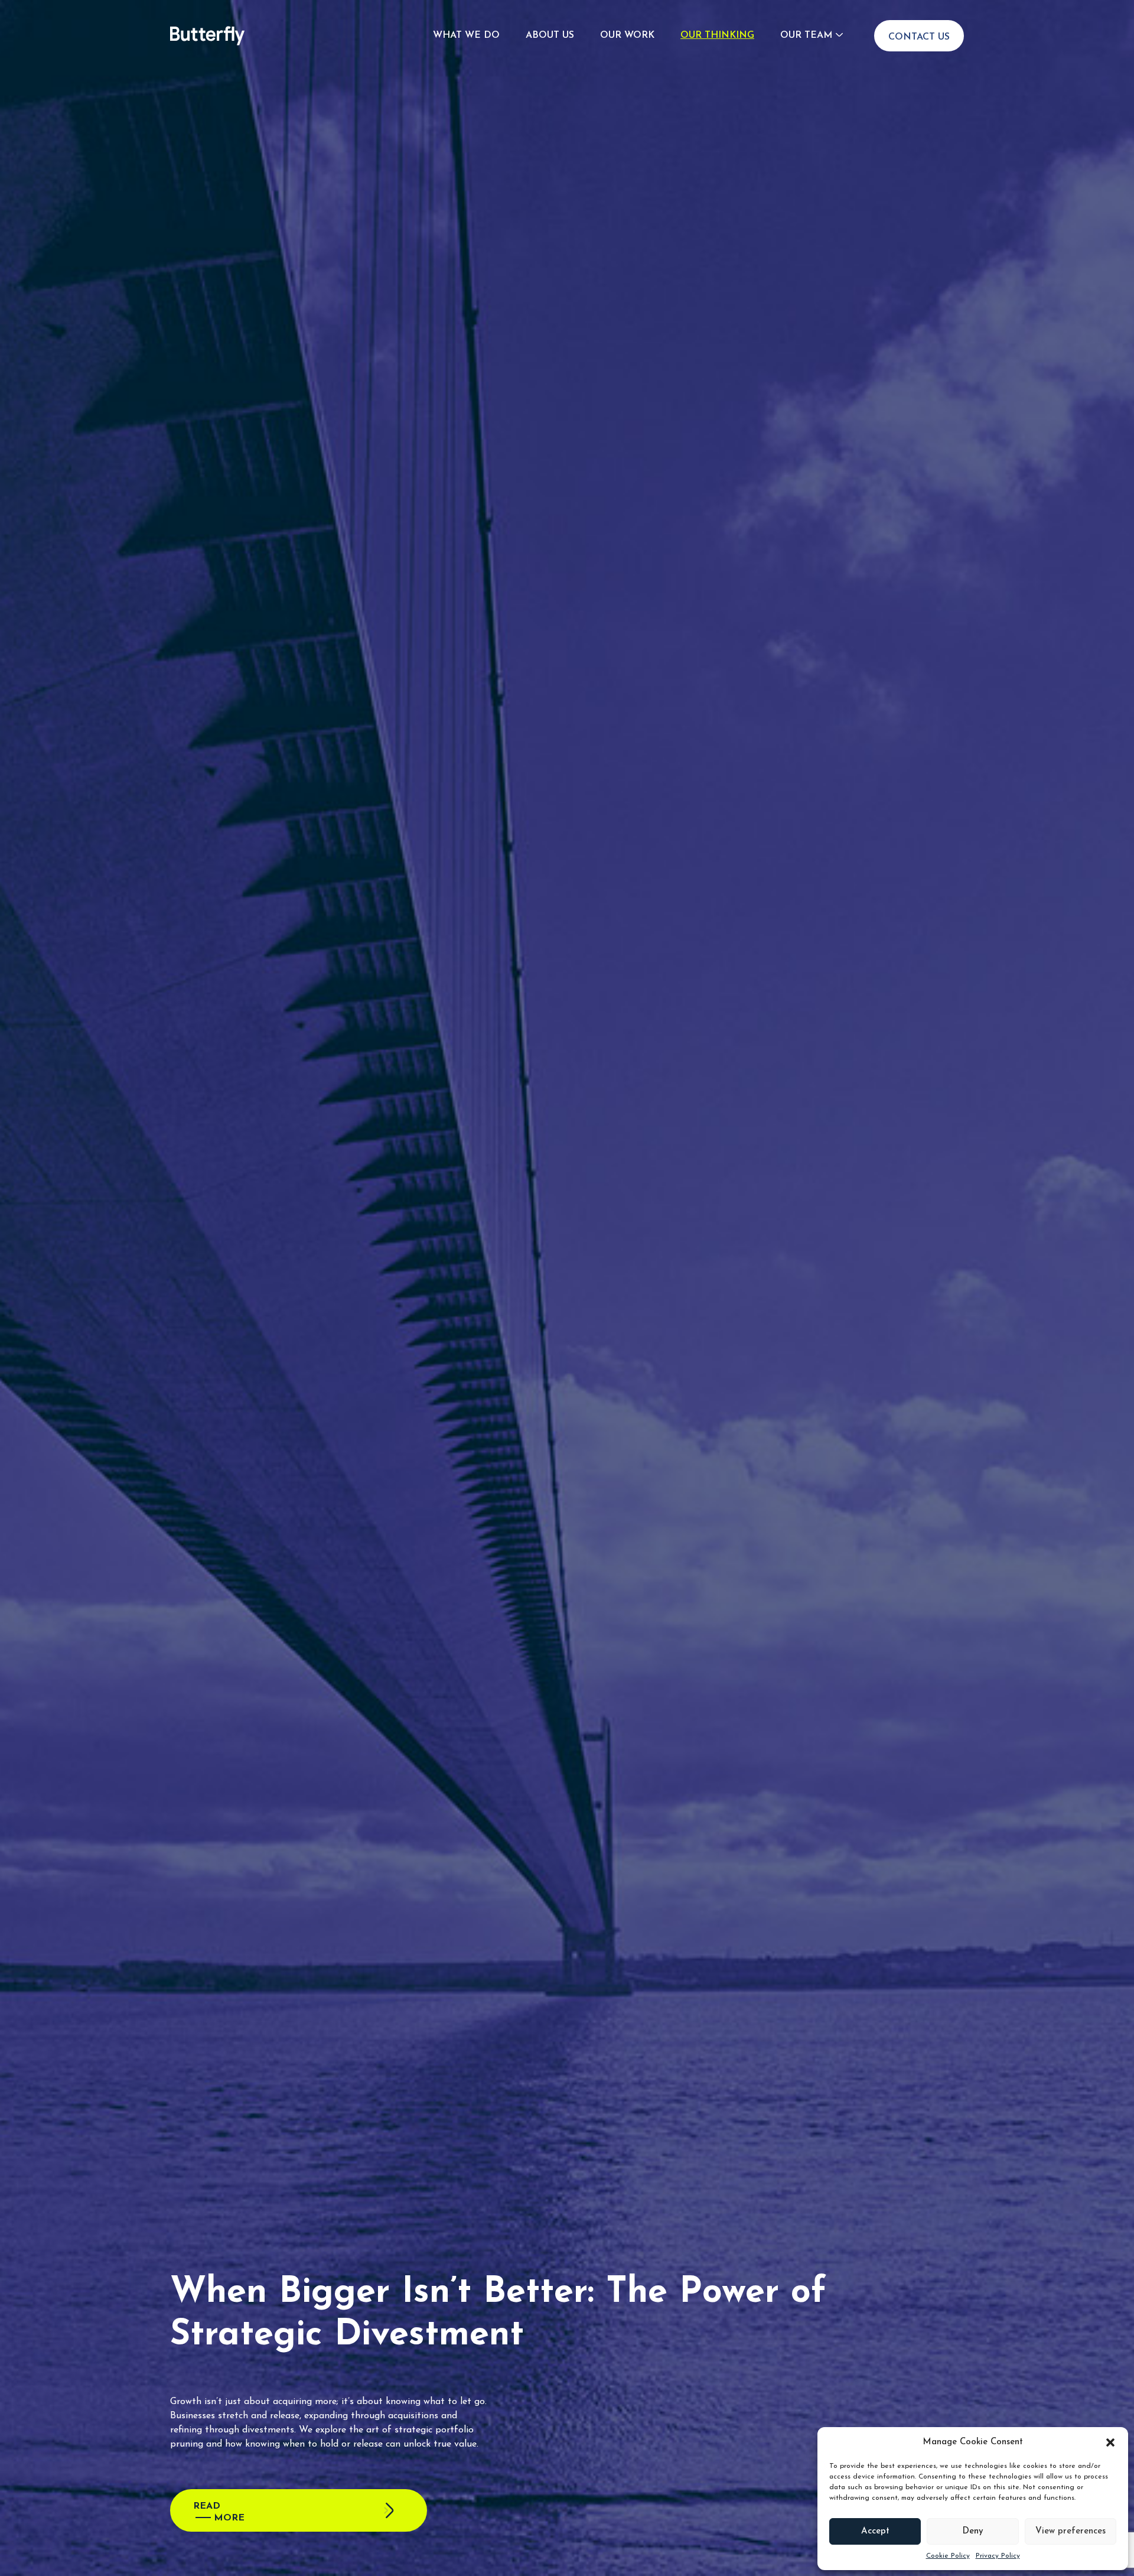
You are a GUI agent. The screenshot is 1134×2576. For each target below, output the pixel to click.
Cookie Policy (948, 2556)
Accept (875, 2531)
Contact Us (919, 37)
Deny (973, 2531)
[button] (1110, 2442)
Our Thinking (717, 35)
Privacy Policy (998, 2556)
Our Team (806, 35)
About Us (550, 35)
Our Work (627, 35)
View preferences (1071, 2531)
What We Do (466, 35)
